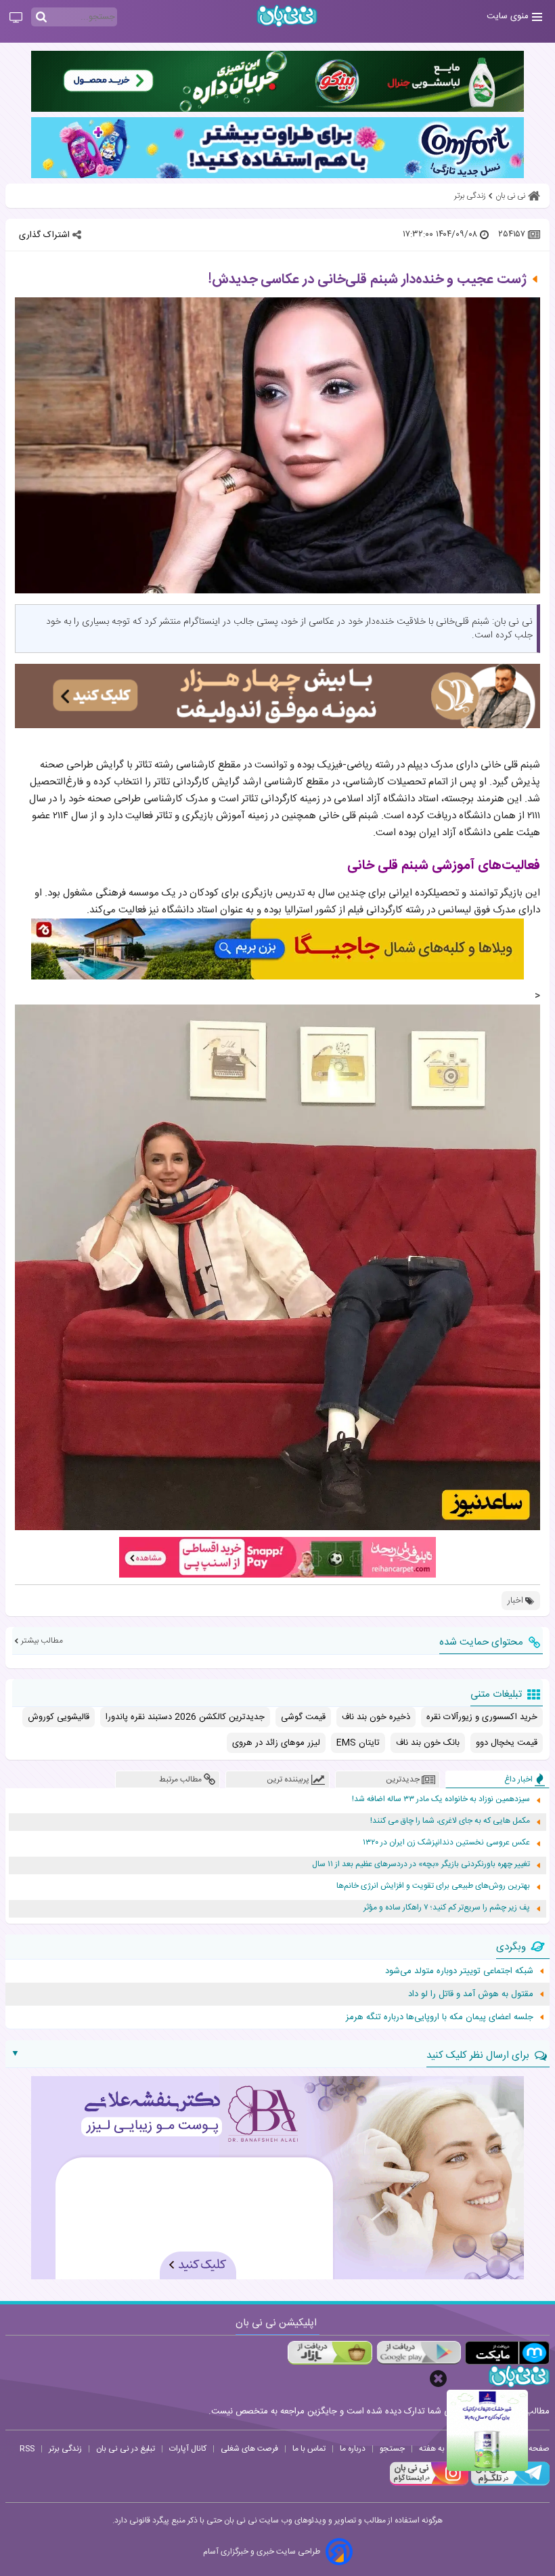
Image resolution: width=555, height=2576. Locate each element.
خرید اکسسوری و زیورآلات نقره (482, 1717)
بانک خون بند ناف (428, 1743)
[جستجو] (41, 18)
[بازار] (330, 2353)
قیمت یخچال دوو (507, 1743)
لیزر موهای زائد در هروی (276, 1743)
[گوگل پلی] (419, 2353)
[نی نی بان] (287, 16)
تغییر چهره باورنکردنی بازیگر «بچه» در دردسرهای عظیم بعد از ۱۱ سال (421, 1864)
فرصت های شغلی (249, 2449)
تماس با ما (309, 2449)
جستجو (392, 2449)
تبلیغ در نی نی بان (126, 2449)
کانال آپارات (188, 2449)
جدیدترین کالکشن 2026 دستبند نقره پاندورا (185, 1717)
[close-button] (438, 2379)
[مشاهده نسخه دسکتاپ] (16, 18)
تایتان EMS (358, 1743)
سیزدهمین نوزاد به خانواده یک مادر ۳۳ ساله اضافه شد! (441, 1799)
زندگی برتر (65, 2449)
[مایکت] (507, 2353)
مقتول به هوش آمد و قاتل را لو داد (471, 1994)
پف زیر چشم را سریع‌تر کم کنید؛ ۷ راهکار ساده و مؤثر (447, 1908)
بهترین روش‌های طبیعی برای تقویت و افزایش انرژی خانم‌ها (433, 1886)
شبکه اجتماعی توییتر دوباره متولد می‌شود (459, 1971)
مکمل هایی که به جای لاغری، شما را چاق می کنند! (450, 1821)
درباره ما (353, 2449)
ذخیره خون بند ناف (376, 1717)
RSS (27, 2449)
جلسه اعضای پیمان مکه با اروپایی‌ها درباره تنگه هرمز (440, 2017)
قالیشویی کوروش (59, 1717)
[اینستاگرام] (429, 2484)
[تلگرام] (509, 2484)
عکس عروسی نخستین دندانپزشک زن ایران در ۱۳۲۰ (446, 1843)
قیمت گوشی (303, 1717)
